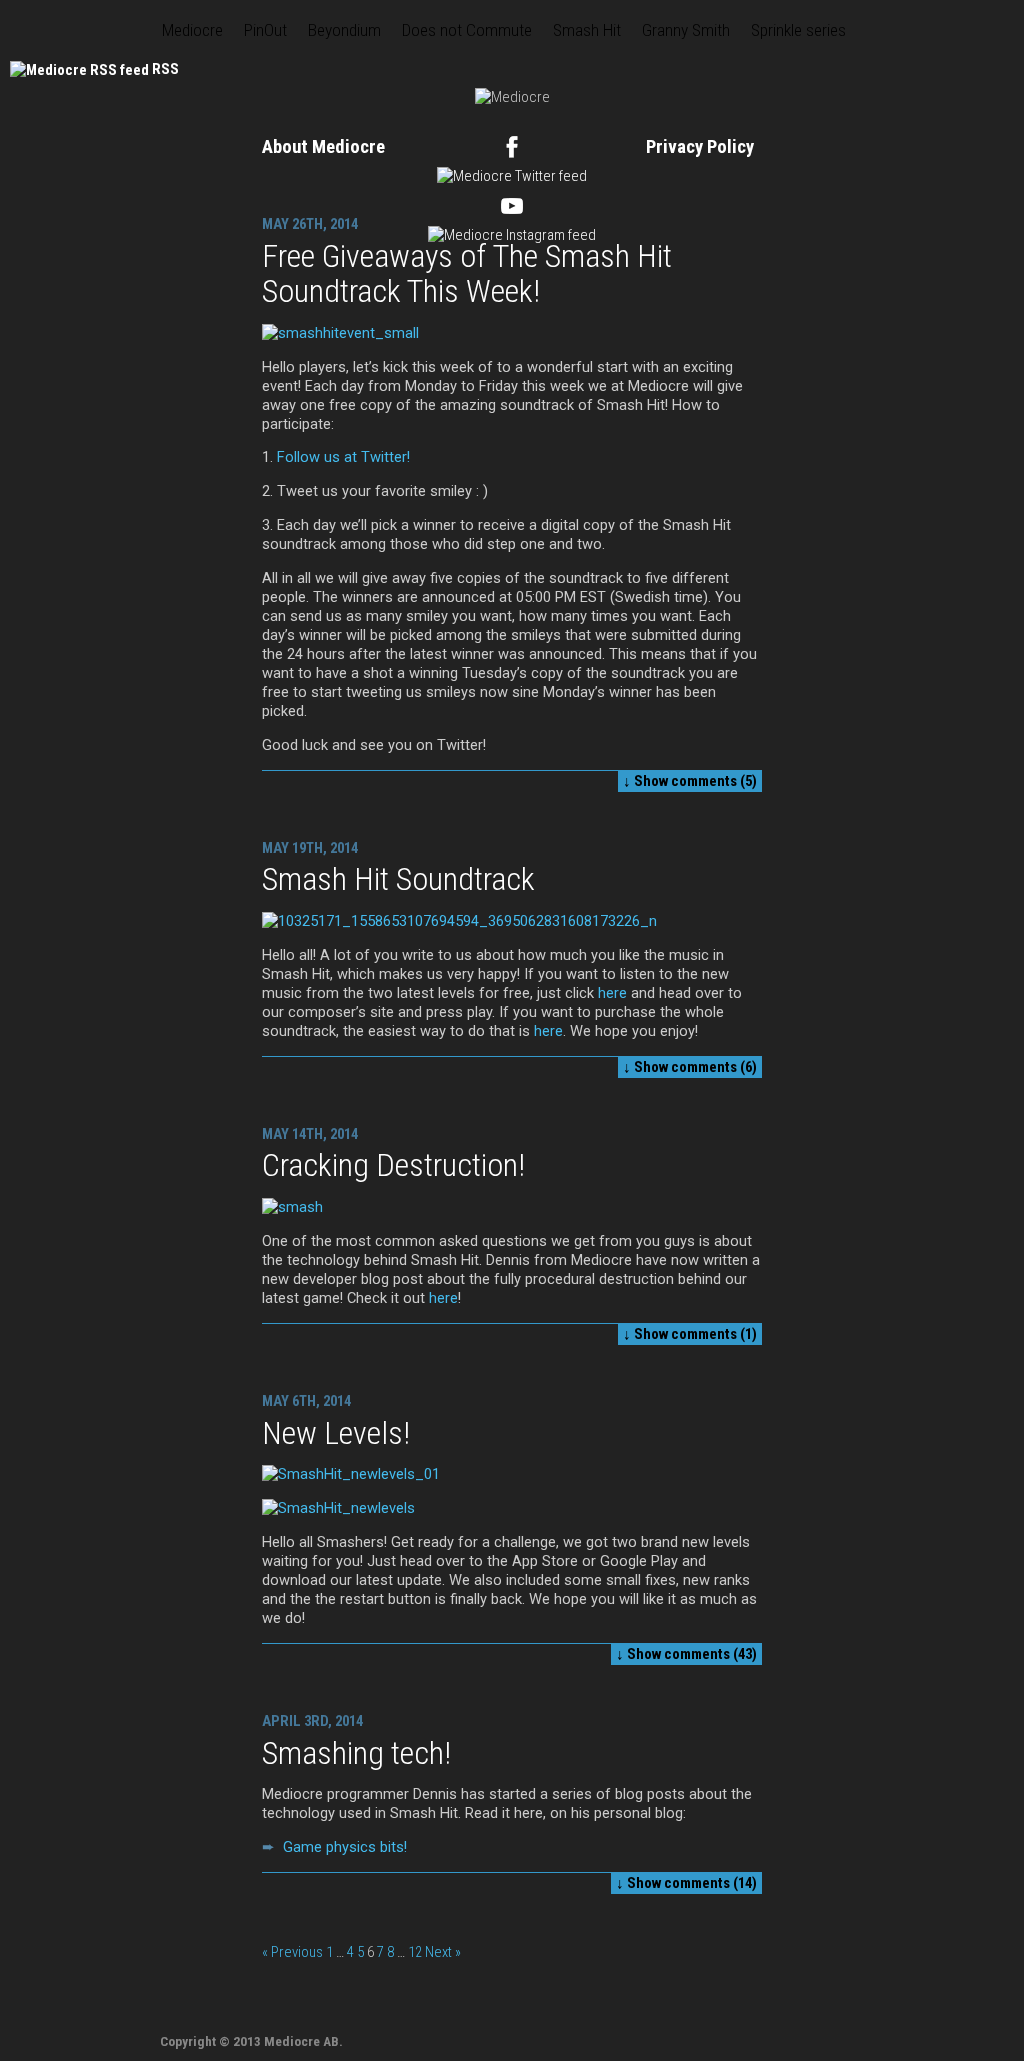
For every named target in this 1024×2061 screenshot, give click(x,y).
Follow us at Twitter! (343, 457)
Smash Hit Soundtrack (398, 879)
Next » (443, 1952)
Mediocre (192, 30)
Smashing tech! (356, 1753)
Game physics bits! (345, 1847)
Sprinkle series (798, 30)
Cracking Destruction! (393, 1165)
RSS (165, 69)
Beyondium (344, 30)
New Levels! (336, 1433)
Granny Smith (686, 30)
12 (415, 1952)
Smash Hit (587, 30)
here (612, 993)
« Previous (292, 1952)
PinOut (265, 30)
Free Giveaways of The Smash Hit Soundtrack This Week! (467, 273)
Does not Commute (467, 30)
